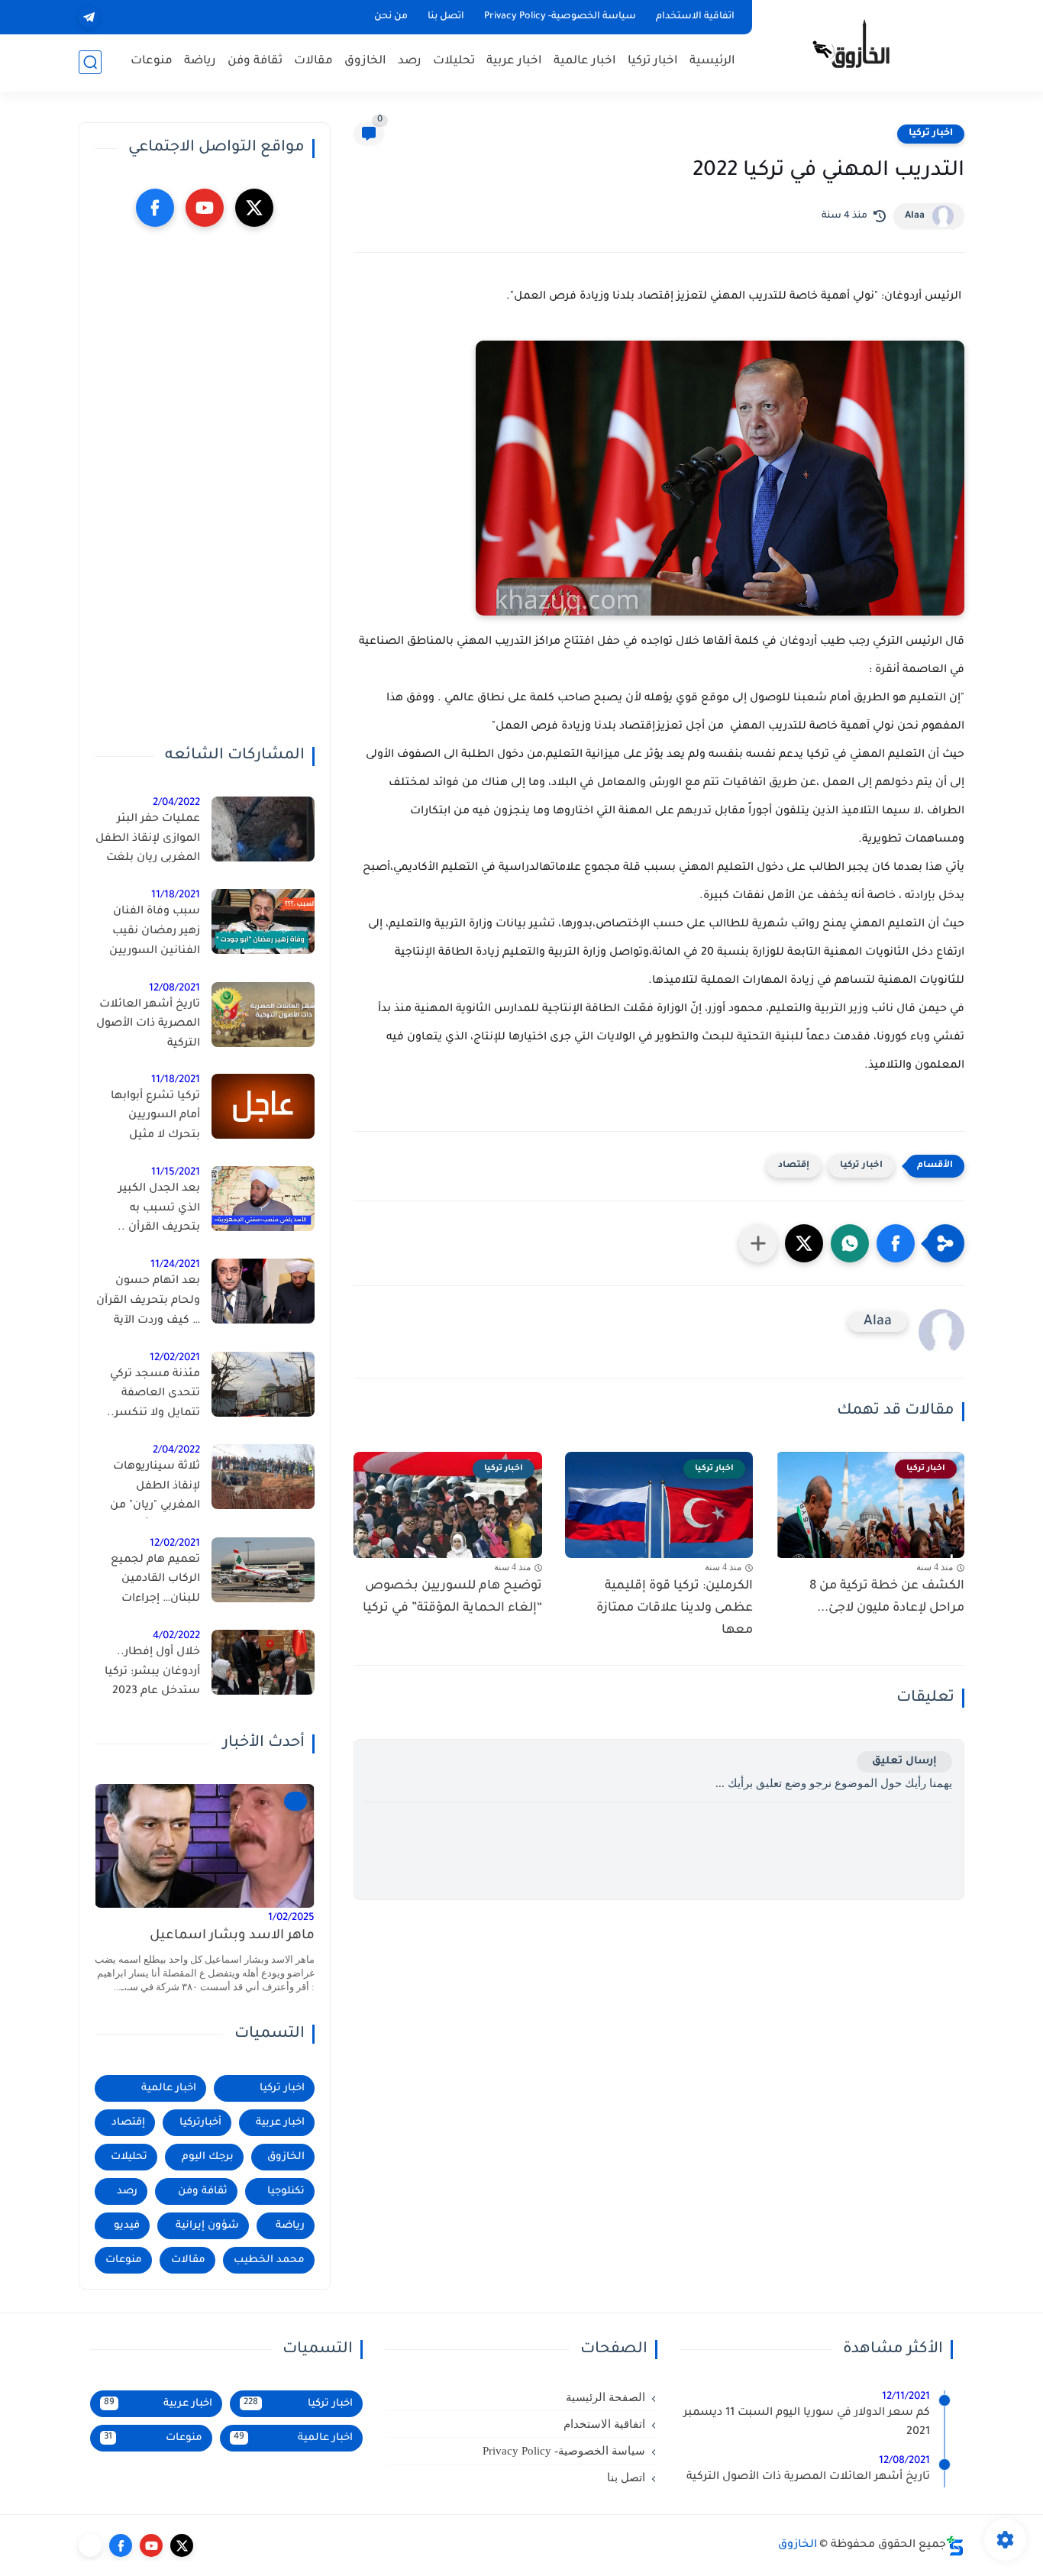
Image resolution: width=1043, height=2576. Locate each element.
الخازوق (365, 61)
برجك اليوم (208, 2157)
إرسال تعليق (904, 1762)
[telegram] (89, 17)
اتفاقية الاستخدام (695, 17)
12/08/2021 (174, 989)
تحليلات (454, 61)
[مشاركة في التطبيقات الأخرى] (758, 1243)
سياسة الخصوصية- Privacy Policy (560, 17)
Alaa (915, 216)
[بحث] (90, 62)
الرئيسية (712, 61)
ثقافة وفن (255, 61)
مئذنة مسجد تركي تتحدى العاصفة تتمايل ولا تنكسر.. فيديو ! (153, 1397)
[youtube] (205, 208)
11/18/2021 (176, 895)
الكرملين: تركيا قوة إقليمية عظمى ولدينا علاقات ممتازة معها (675, 1608)
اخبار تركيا (653, 61)
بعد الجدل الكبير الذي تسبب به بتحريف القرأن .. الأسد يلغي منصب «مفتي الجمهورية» (153, 1211)
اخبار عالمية (585, 61)
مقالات (313, 61)
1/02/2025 (291, 1918)
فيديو (127, 2226)
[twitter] (254, 208)
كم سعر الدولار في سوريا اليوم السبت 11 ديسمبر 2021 (807, 2423)
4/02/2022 (176, 1636)
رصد (410, 61)
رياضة (200, 61)
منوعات (152, 61)
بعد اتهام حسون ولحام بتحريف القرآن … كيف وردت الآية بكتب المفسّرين (148, 1304)
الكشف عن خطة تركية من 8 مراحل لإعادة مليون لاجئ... (887, 1597)
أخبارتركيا (200, 2123)
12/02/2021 (175, 1358)
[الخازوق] (861, 44)
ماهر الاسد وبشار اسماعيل (232, 1936)
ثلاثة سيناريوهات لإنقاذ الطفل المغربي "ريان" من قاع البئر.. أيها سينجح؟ (155, 1489)
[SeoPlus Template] (955, 2546)
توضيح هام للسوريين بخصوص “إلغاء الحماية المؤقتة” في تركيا (452, 1597)
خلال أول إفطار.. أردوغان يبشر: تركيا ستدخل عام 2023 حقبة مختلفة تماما (152, 1675)
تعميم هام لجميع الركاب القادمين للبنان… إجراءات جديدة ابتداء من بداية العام (148, 1582)
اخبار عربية (514, 61)
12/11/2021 (906, 2397)
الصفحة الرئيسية (605, 2397)
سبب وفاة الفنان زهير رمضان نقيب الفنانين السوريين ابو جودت (155, 934)
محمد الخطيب (269, 2260)
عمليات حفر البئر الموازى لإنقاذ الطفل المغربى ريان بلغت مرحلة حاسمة (148, 842)
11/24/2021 (175, 1265)
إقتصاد (794, 1166)
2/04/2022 (176, 803)
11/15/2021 (176, 1173)
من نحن (391, 17)
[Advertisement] (205, 486)
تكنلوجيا (286, 2191)
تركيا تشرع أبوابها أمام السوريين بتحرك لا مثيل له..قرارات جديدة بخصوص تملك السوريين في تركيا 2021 (154, 1119)
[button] (896, 1243)
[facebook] (155, 208)
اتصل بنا (446, 17)
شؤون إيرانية (207, 2226)
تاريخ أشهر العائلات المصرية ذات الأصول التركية (148, 1025)
